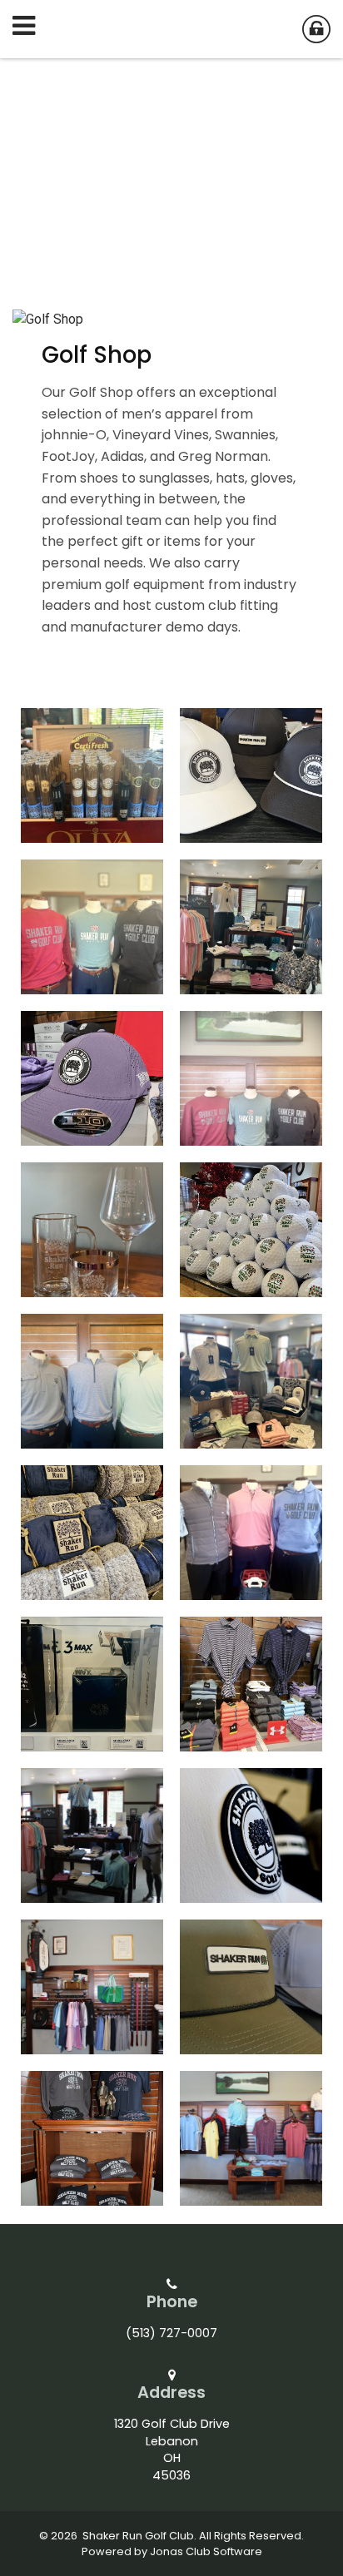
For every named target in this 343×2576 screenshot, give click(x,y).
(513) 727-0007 (171, 2333)
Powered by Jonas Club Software (172, 2551)
